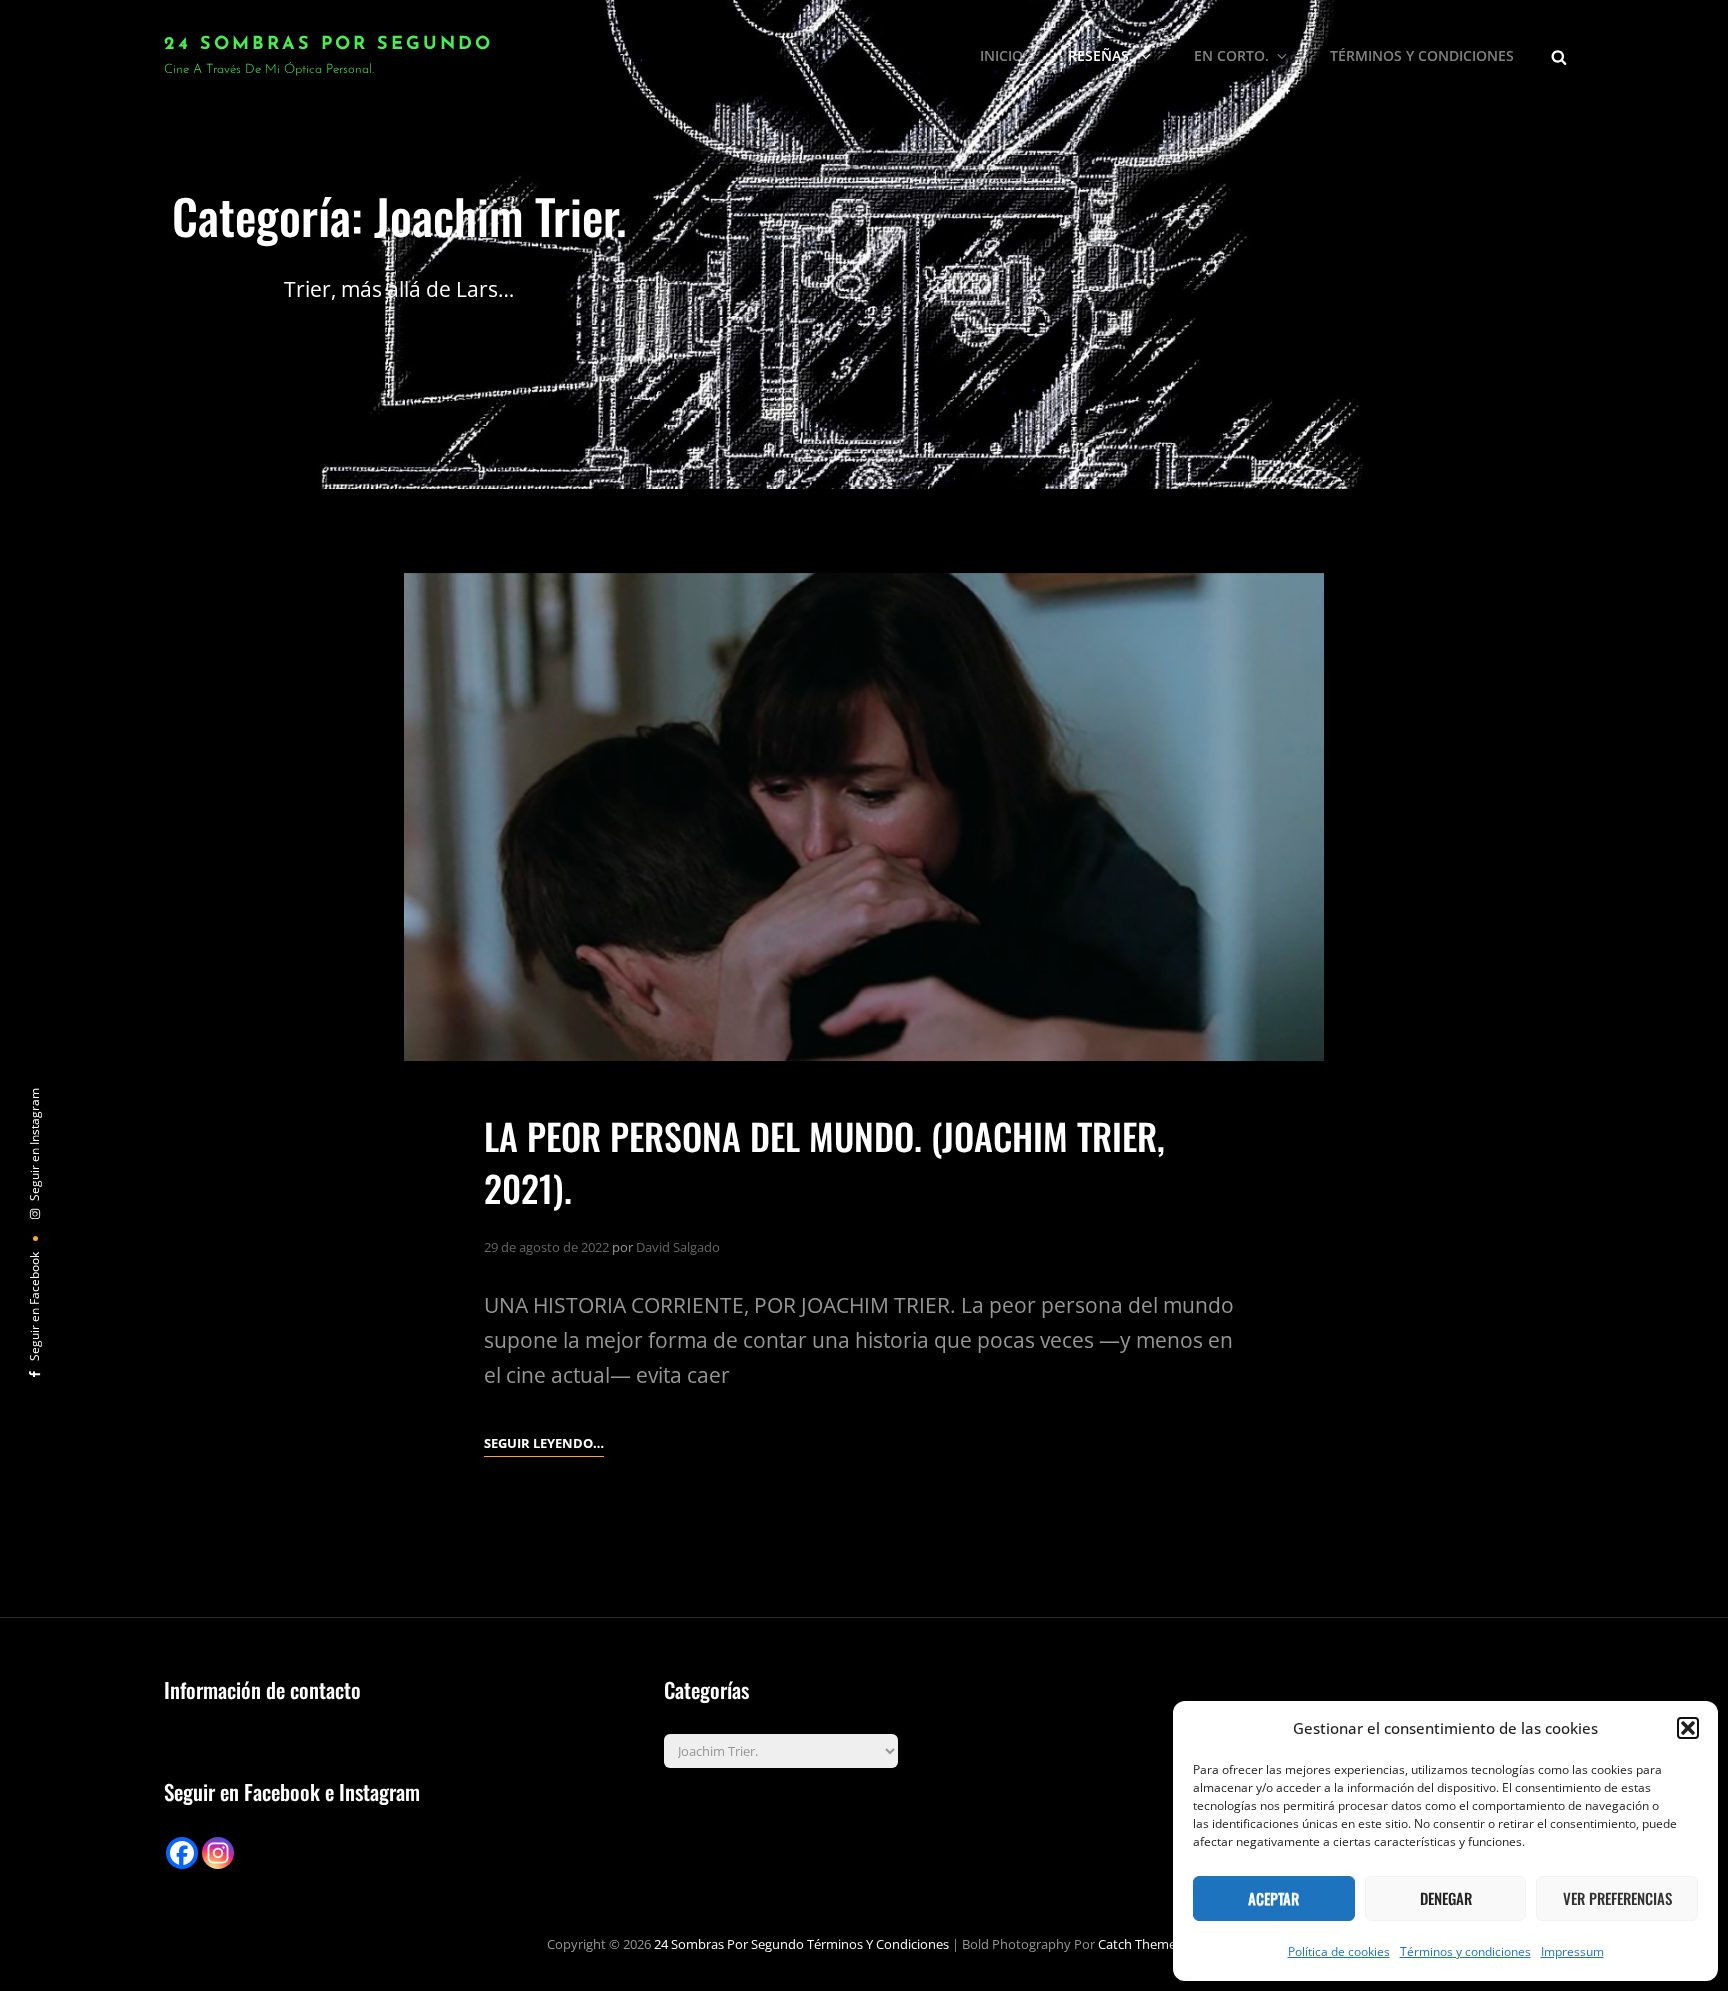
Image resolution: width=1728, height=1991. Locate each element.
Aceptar (1273, 1898)
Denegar (1446, 1898)
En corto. (1231, 55)
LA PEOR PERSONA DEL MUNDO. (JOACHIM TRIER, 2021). (824, 1161)
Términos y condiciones (1465, 1951)
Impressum (1572, 1951)
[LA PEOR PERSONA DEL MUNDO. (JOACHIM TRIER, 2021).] (864, 817)
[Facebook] (182, 1853)
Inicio (1001, 55)
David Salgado (678, 1247)
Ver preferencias (1617, 1898)
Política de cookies (1339, 1951)
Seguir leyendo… (544, 1444)
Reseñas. (1100, 55)
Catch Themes (1140, 1944)
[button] (1688, 1728)
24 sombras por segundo (328, 45)
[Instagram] (218, 1853)
